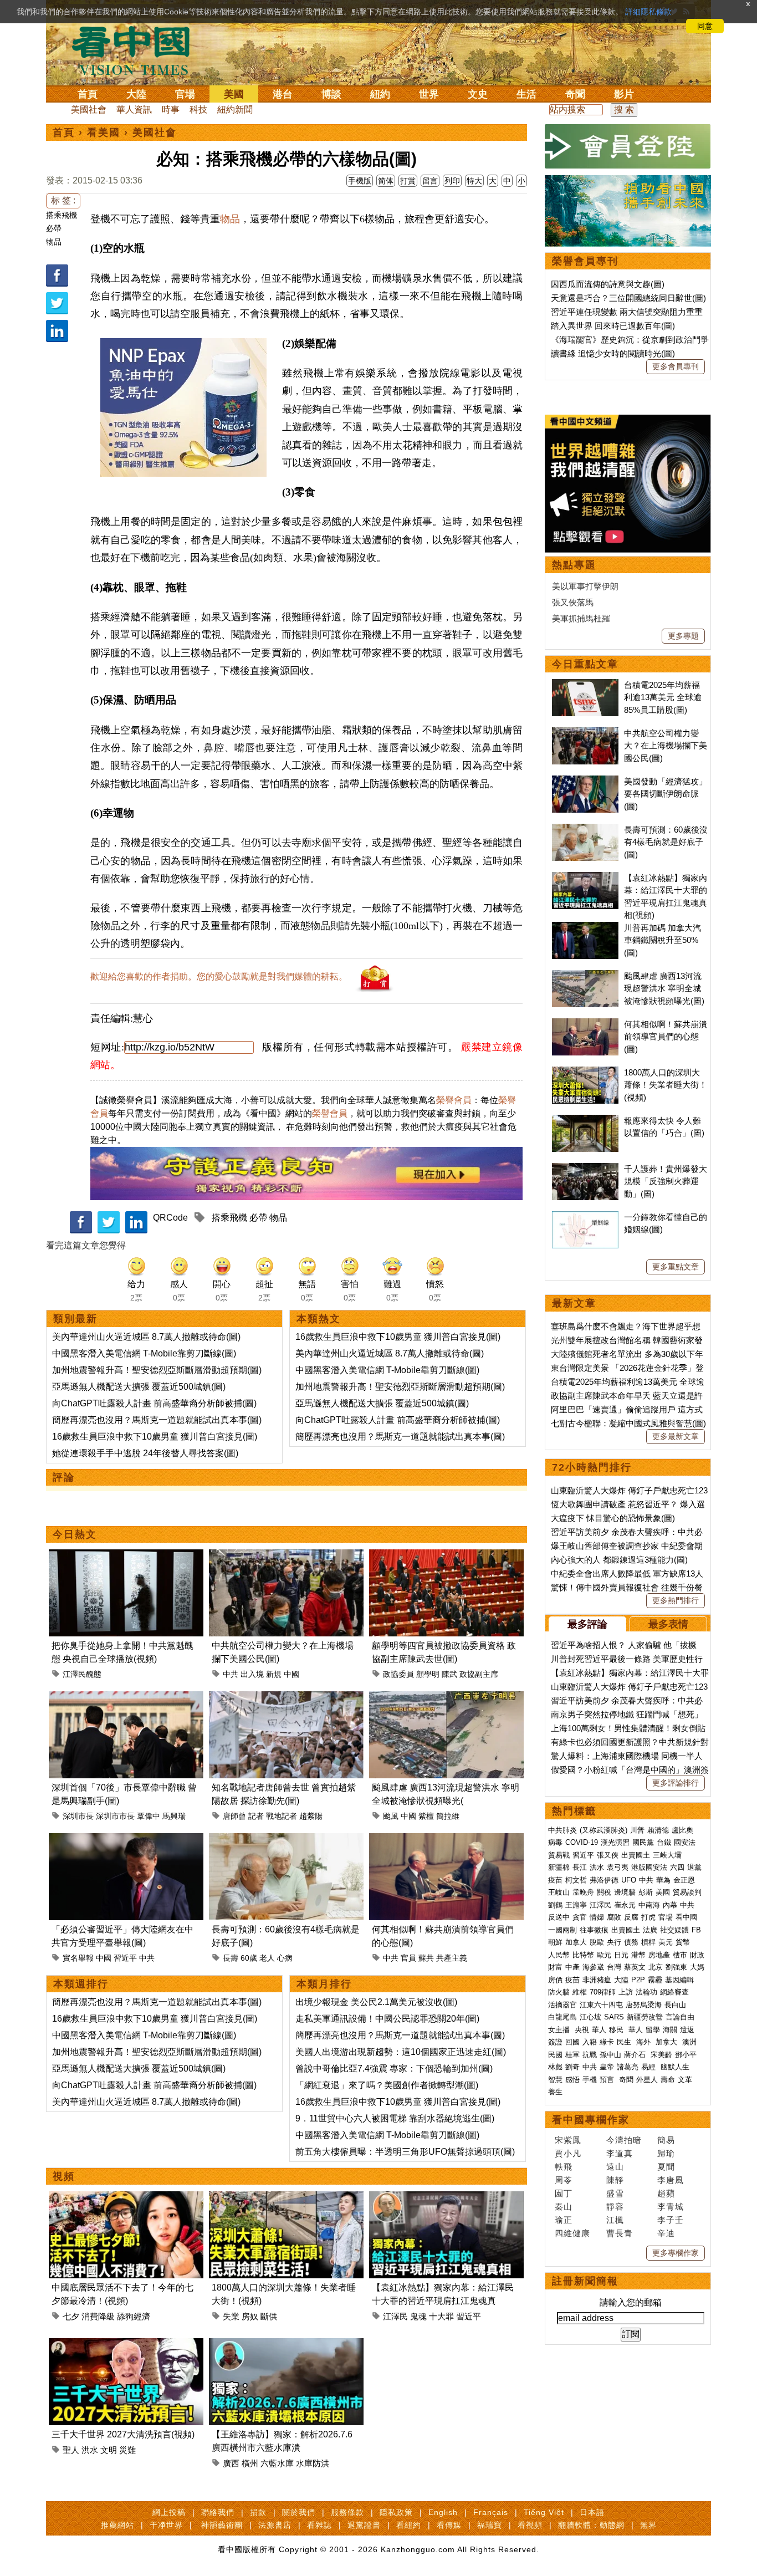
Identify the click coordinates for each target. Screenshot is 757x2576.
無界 (648, 2525)
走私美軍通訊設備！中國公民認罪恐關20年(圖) (387, 2019)
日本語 (592, 2512)
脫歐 (597, 1942)
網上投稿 (169, 2512)
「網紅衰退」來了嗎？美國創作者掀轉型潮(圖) (387, 2085)
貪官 (580, 1917)
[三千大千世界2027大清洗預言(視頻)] (126, 2345)
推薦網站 (117, 2525)
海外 (645, 2042)
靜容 (615, 2207)
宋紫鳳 (568, 2140)
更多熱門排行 (676, 1600)
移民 (616, 2030)
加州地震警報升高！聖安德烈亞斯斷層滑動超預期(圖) (157, 1370)
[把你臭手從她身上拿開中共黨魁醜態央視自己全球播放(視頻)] (126, 1556)
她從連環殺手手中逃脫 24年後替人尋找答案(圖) (145, 1453)
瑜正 (564, 2220)
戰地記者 (282, 1816)
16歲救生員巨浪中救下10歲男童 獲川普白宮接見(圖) (155, 1437)
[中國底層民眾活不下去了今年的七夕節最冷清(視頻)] (126, 2198)
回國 (572, 2042)
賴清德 (658, 1830)
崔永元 (625, 1905)
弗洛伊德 (604, 1880)
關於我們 (299, 2512)
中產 (572, 1967)
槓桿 (648, 1942)
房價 (555, 1980)
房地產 (659, 1955)
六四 (677, 1867)
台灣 (614, 1967)
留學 (653, 2030)
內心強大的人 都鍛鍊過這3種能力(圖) (619, 1560)
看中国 (137, 50)
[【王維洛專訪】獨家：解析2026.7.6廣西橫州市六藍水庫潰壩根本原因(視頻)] (286, 2345)
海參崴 (593, 1967)
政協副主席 (479, 1674)
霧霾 (655, 1980)
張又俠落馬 (573, 602)
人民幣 (559, 1955)
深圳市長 (78, 1816)
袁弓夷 (618, 1867)
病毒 (555, 1842)
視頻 (64, 2176)
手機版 (360, 181)
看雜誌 (319, 2525)
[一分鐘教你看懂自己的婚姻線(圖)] (585, 1217)
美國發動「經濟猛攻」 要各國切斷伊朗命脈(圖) (666, 794)
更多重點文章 (676, 1267)
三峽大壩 (667, 1855)
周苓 (564, 2180)
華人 (599, 2030)
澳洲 (689, 2042)
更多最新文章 (676, 1436)
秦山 (564, 2207)
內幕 (670, 1905)
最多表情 (668, 1624)
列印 (452, 181)
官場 (185, 94)
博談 (331, 94)
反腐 (631, 1917)
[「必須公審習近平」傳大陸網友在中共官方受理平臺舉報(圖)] (126, 1840)
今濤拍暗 (624, 2140)
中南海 (649, 1905)
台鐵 (664, 1842)
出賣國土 (636, 1855)
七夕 (71, 2316)
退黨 (694, 1867)
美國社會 (89, 109)
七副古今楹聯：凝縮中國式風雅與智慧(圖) (628, 1423)
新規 (274, 1674)
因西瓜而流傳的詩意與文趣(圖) (608, 284)
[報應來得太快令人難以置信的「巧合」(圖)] (585, 1121)
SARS (614, 2017)
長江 (580, 1867)
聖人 (71, 2450)
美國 (234, 94)
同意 (705, 26)
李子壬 (671, 2220)
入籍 (590, 2042)
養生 (555, 2092)
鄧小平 (686, 2055)
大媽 (697, 1967)
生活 (526, 94)
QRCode (170, 1218)
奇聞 (575, 94)
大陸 (136, 94)
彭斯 (646, 1892)
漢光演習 (615, 1842)
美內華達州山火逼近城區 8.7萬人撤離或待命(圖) (146, 1337)
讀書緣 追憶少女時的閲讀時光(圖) (613, 353)
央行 (614, 1942)
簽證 (555, 2042)
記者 (256, 1816)
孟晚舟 (583, 1892)
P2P (638, 1980)
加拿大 (576, 1942)
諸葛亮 (628, 2067)
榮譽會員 (454, 1100)
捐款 (258, 2512)
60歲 (249, 1958)
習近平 (125, 1958)
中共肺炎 (562, 1830)
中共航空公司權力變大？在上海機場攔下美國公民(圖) (666, 746)
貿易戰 (559, 1855)
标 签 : (63, 200)
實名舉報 (78, 1958)
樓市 (680, 1955)
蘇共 (426, 1958)
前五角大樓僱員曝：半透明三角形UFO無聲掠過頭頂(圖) (405, 2152)
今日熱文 (75, 1534)
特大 (474, 181)
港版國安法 (649, 1867)
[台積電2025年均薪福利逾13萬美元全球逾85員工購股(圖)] (585, 685)
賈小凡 (568, 2153)
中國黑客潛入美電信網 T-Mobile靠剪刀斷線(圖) (144, 1353)
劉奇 (572, 2067)
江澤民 (395, 2316)
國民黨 (643, 1842)
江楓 (615, 2220)
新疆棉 (559, 1867)
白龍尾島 (562, 2017)
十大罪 (441, 2316)
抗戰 (590, 2055)
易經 (649, 2067)
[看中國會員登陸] (628, 146)
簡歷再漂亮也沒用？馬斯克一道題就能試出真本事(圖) (157, 1420)
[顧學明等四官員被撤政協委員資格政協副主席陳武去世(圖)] (446, 1556)
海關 (670, 2030)
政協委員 (398, 1674)
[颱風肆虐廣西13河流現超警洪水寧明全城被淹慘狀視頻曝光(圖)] (446, 1698)
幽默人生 (675, 2067)
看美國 (104, 132)
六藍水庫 (277, 2463)
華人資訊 (134, 109)
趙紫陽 (311, 1816)
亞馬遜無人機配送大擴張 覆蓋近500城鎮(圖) (139, 1387)
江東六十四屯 (601, 2005)
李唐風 (671, 2180)
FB (696, 1930)
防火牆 (559, 1992)
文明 (109, 2450)
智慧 (555, 2080)
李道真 (620, 2153)
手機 (590, 2080)
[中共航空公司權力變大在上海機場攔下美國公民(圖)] (286, 1556)
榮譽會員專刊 (585, 261)
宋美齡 (661, 2055)
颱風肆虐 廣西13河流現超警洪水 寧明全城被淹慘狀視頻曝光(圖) (664, 988)
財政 (697, 1955)
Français (491, 2512)
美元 (666, 1942)
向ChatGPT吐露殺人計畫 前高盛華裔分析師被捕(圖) (154, 1403)
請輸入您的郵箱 (631, 2302)
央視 (582, 2030)
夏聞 (666, 2167)
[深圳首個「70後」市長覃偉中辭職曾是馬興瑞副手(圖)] (126, 1698)
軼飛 (564, 2167)
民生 (625, 2042)
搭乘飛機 (62, 215)
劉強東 (676, 1967)
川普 (637, 1830)
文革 (685, 2080)
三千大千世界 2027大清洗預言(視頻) (123, 2434)
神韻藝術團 (222, 2525)
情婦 (597, 1917)
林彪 (555, 2067)
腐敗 (614, 1917)
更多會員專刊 (676, 366)
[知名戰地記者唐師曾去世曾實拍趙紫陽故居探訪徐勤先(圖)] (286, 1698)
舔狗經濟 (134, 2316)
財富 (555, 1967)
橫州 (250, 2463)
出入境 (252, 1674)
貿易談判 (688, 1892)
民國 (555, 2055)
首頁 (88, 94)
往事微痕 (594, 1930)
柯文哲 (576, 1880)
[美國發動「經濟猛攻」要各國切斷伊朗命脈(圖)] (585, 781)
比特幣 (583, 1955)
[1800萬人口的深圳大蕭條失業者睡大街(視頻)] (286, 2198)
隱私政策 (396, 2512)
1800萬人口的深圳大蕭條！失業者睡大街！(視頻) (666, 1085)
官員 (408, 1958)
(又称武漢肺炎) (603, 1830)
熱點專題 (574, 565)
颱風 (391, 1816)
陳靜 (615, 2180)
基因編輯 (679, 1980)
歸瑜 (666, 2153)
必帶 (54, 228)
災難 (127, 2450)
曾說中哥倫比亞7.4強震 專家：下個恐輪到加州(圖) (394, 2069)
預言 (608, 2080)
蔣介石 (636, 2055)
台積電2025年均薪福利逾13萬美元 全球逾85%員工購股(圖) (663, 697)
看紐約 (409, 2525)
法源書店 (275, 2525)
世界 (429, 94)
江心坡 (590, 2017)
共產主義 (452, 1958)
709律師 (603, 1992)
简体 (386, 181)
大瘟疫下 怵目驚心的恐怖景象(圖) (613, 1518)
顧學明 (428, 1674)
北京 (656, 1967)
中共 (231, 1674)
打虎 (648, 1917)
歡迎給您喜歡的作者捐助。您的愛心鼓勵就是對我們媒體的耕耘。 (219, 976)
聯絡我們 (218, 2512)
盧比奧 (682, 1830)
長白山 (675, 2005)
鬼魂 (418, 2316)
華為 (663, 1880)
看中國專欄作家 (591, 2120)
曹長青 (620, 2233)
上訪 (626, 1992)
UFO (629, 1880)
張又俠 (608, 1855)
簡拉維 (448, 1816)
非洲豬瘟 (597, 1980)
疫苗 (555, 1880)
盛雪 (615, 2193)
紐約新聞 (235, 109)
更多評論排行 (676, 1783)
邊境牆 (625, 1892)
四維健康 (572, 2233)
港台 (283, 94)
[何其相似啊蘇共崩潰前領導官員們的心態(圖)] (446, 1840)
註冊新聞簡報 (585, 2281)
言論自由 (680, 2017)
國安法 (685, 1842)
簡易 (666, 2140)
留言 (430, 181)
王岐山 (559, 1892)
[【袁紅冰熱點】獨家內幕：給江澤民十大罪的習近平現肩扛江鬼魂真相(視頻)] (446, 2198)
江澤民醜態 (82, 1674)
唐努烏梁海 (644, 2005)
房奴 (250, 2316)
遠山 (615, 2167)
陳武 (449, 1674)
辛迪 (666, 2233)
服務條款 (347, 2512)
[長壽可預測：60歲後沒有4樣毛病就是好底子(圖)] (286, 1840)
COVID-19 (582, 1842)
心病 (285, 1958)
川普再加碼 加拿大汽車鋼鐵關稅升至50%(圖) (663, 940)
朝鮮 (555, 1942)
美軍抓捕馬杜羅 (581, 618)
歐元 (604, 1955)
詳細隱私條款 (648, 12)
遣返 (687, 2030)
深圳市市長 (115, 1816)
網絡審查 (674, 1992)
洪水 (90, 2450)
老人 (267, 1958)
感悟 (572, 2080)
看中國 (686, 1917)
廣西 (231, 2463)
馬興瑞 (174, 1816)
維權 (580, 1992)
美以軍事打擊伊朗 (585, 586)
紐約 (380, 94)
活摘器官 (562, 2005)
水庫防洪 (313, 2463)
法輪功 (646, 1992)
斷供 (269, 2316)
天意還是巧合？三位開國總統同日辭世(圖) (628, 298)
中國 (291, 1674)
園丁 (564, 2193)
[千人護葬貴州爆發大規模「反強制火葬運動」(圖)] (585, 1169)
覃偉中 (149, 1816)
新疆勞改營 (645, 2017)
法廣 (650, 1930)
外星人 (647, 2080)
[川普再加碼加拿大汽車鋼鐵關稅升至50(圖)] (585, 928)
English (443, 2512)
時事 (171, 109)
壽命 (668, 2080)
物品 (54, 242)
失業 (231, 2316)
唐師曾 (234, 1816)
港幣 (638, 1955)
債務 (631, 1942)
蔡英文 (635, 1967)
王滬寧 (576, 1905)
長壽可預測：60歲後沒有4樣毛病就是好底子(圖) (666, 842)
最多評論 (587, 1624)
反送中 (559, 1917)
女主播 (560, 2030)
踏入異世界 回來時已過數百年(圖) (613, 326)
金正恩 (684, 1880)
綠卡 (607, 2042)
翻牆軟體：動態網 (591, 2525)
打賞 (408, 181)
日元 (621, 1955)
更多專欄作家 (676, 2253)
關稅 (604, 1892)
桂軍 (572, 2055)
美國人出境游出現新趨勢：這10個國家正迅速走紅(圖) (401, 2052)
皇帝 (607, 2067)
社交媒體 (674, 1930)
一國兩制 (562, 1930)
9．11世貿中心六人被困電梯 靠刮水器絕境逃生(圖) (395, 2118)
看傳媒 (449, 2525)
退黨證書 (364, 2525)
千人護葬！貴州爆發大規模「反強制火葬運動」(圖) (666, 1181)
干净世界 (166, 2525)
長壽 (231, 1958)
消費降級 (98, 2316)
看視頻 (530, 2525)
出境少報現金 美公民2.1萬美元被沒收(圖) (376, 2002)
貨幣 (683, 1942)
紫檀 (426, 1816)
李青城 (671, 2207)
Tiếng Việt (544, 2512)
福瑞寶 (490, 2525)
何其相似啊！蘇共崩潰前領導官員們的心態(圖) (666, 1037)
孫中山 (610, 2055)
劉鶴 (555, 1905)
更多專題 (683, 636)
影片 (624, 94)
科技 (198, 109)
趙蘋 (666, 2193)
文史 (478, 94)
